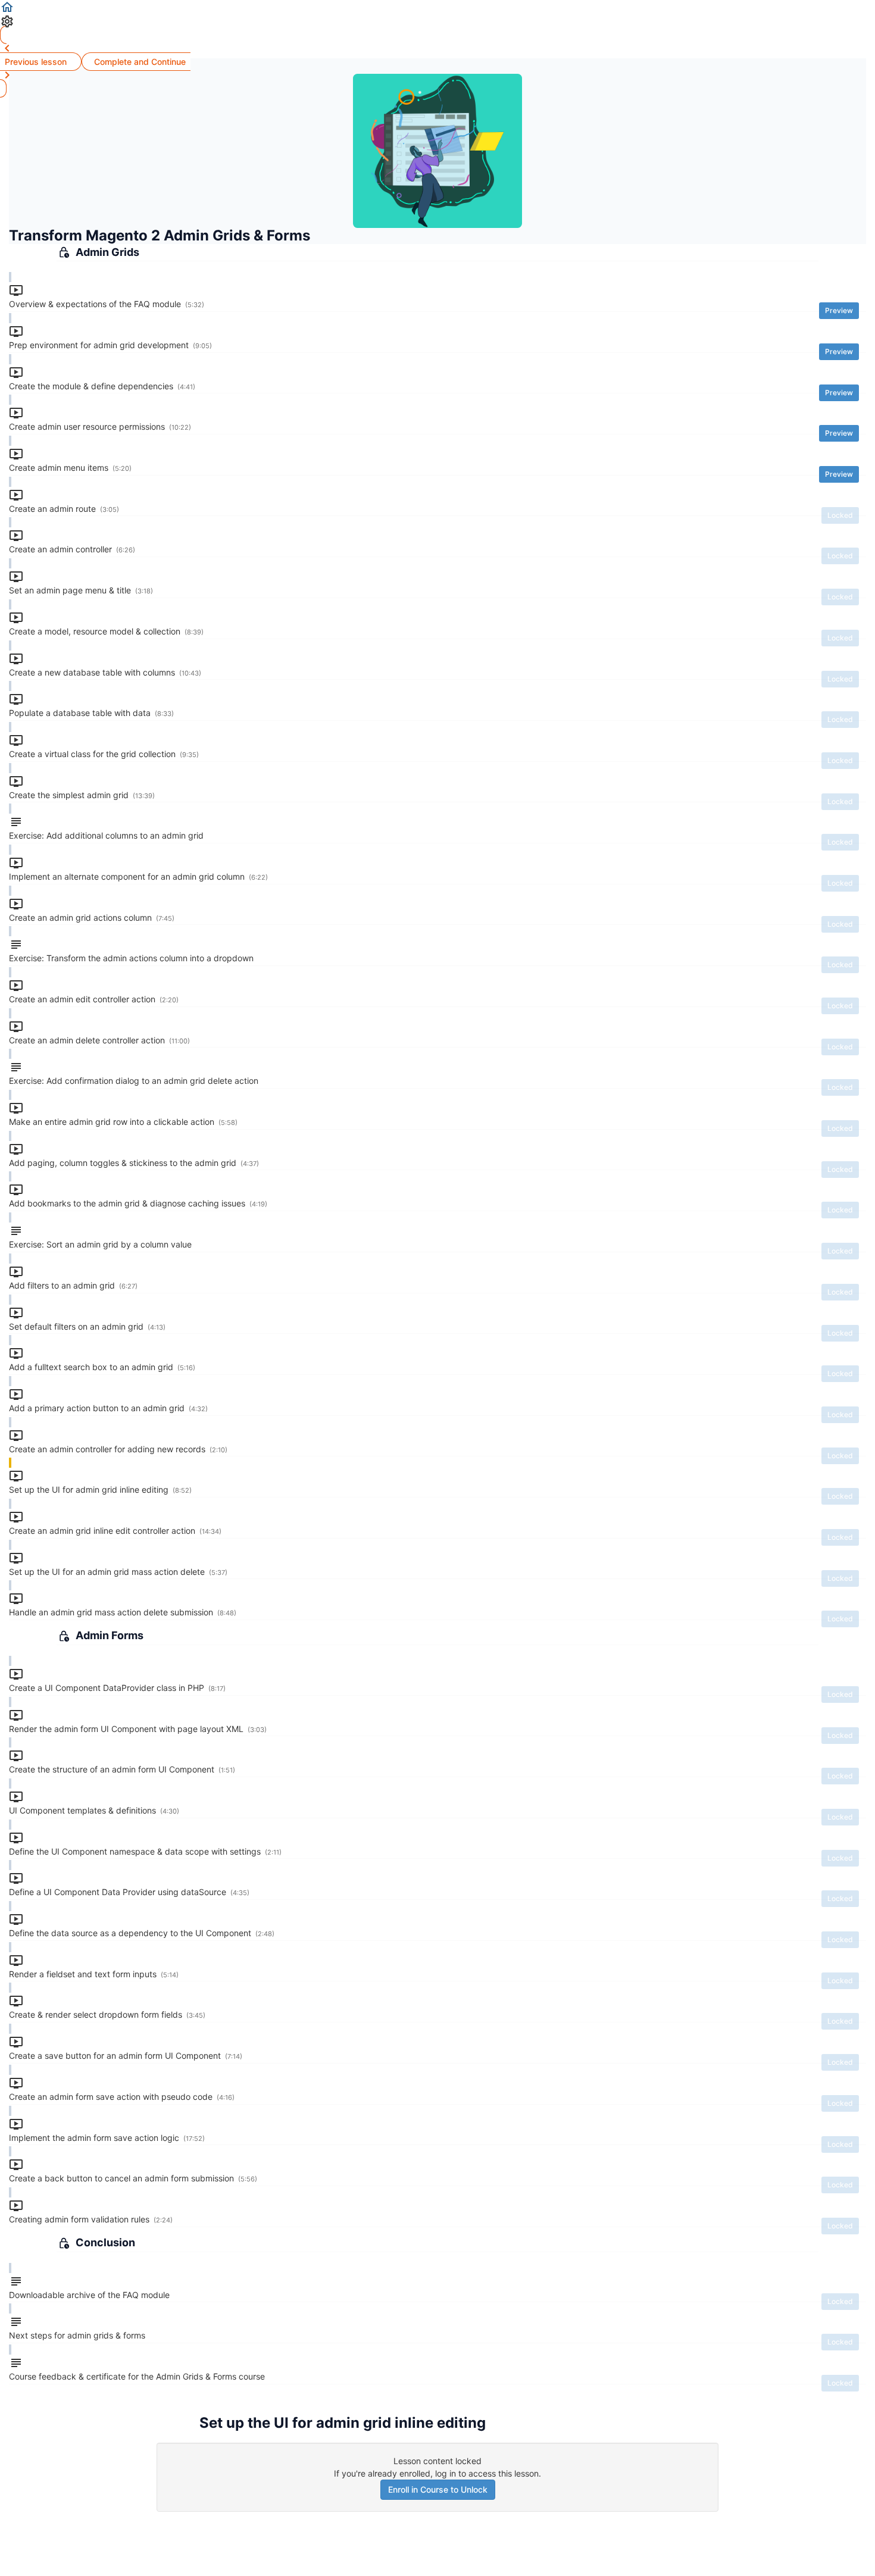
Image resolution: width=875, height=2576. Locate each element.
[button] (437, 7)
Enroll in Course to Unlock (438, 2489)
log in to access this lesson (487, 2473)
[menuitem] (437, 21)
